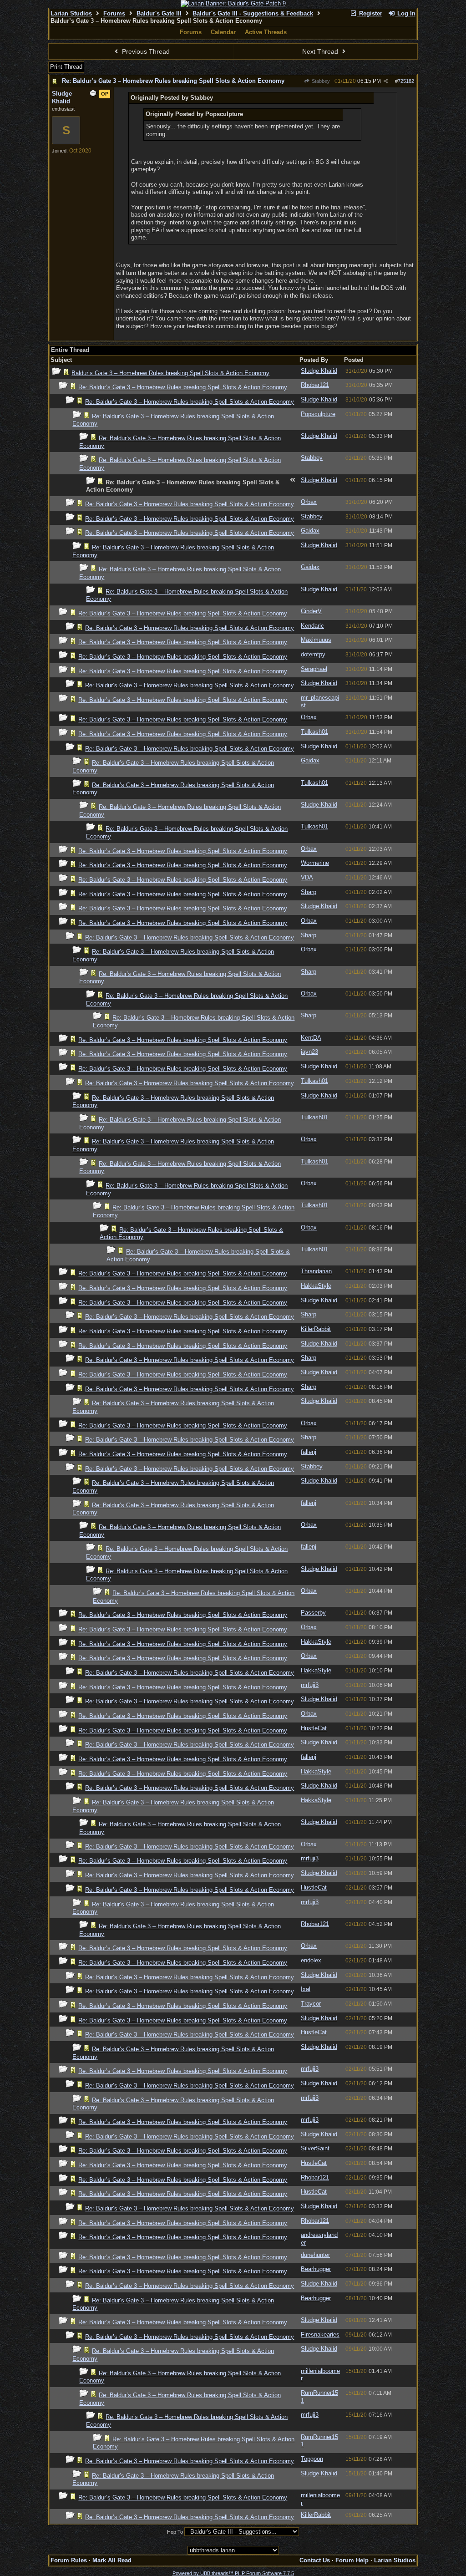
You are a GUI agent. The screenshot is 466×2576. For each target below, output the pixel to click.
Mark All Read (112, 2560)
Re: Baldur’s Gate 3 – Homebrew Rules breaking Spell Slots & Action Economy (173, 81)
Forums (114, 13)
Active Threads (266, 32)
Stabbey (320, 81)
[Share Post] (386, 81)
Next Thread (321, 51)
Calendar (223, 32)
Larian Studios (71, 13)
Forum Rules (69, 2560)
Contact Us (315, 2560)
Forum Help (352, 2560)
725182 (406, 81)
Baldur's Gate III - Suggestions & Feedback (253, 13)
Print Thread (66, 67)
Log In (405, 13)
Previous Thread (145, 51)
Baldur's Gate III (159, 13)
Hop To (175, 2532)
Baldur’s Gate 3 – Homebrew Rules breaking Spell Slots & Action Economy (170, 373)
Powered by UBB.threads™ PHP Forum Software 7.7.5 (233, 2573)
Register (370, 13)
